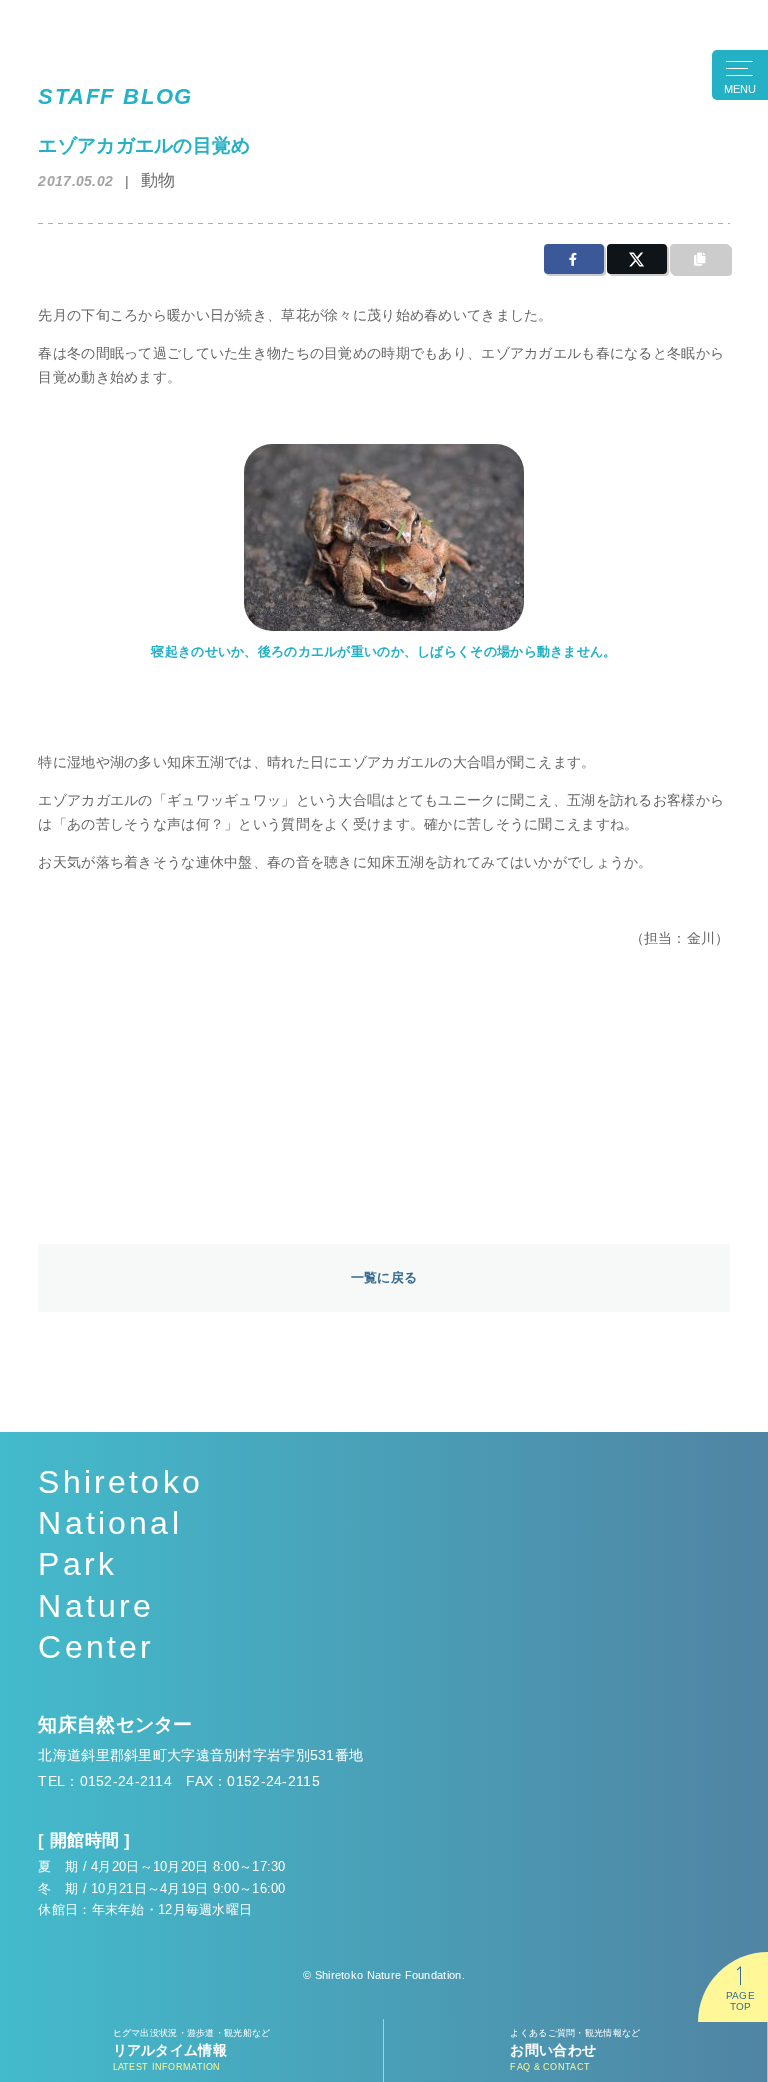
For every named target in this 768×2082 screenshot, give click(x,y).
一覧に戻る (384, 1277)
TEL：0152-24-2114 (105, 1781)
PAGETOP (740, 2001)
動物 (158, 180)
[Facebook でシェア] (574, 259)
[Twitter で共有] (637, 259)
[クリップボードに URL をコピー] (700, 259)
